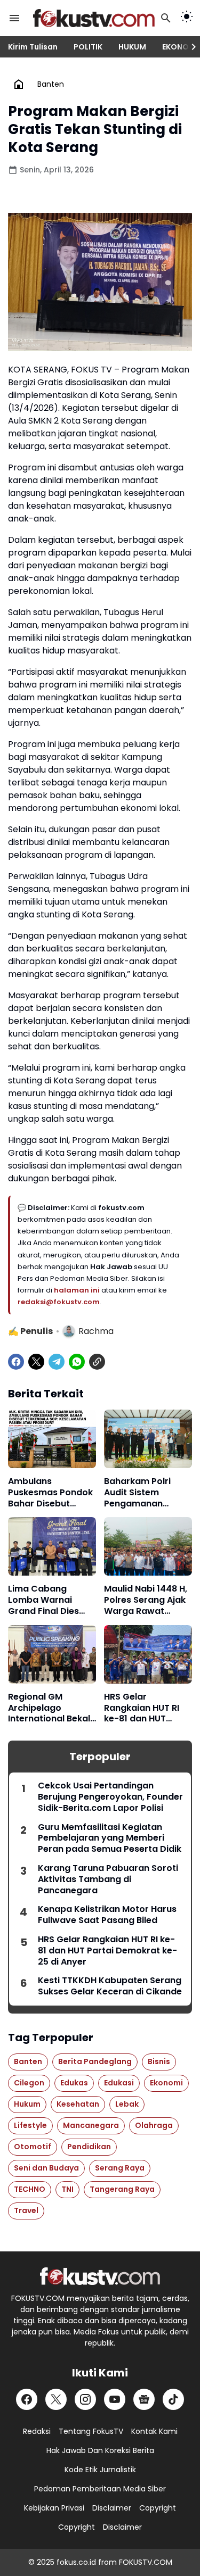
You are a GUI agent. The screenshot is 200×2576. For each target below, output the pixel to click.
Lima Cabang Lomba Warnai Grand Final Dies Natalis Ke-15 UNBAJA (43, 1600)
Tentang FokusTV (91, 2431)
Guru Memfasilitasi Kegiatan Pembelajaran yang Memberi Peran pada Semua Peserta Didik (110, 1838)
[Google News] (144, 2399)
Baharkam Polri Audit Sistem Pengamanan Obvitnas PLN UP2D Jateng (145, 1493)
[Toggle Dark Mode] (187, 18)
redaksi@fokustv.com (59, 1302)
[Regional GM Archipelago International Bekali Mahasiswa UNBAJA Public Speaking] (52, 1654)
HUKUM (132, 47)
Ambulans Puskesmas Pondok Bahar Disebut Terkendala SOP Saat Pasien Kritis (50, 1493)
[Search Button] (166, 18)
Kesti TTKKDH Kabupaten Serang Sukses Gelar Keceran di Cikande (110, 1986)
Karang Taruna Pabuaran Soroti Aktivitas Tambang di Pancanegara (108, 1879)
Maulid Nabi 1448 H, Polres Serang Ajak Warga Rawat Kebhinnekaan (146, 1600)
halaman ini (78, 1290)
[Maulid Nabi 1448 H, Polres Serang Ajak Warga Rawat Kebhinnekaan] (148, 1546)
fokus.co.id (76, 2562)
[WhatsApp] (77, 1362)
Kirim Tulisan (33, 47)
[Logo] (100, 2276)
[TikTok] (173, 2399)
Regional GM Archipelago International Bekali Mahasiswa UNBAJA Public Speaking (51, 1708)
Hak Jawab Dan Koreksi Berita (100, 2450)
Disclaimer (112, 2508)
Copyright (158, 2508)
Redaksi (37, 2431)
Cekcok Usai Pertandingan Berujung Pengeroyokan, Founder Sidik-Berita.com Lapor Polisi (110, 1797)
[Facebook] (16, 1362)
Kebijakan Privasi (54, 2508)
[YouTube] (115, 2399)
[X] (36, 1362)
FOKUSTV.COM (146, 2562)
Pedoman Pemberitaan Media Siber (100, 2489)
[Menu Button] (14, 18)
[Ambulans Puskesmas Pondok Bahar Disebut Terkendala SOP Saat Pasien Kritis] (52, 1439)
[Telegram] (57, 1362)
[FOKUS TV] (94, 18)
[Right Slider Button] (189, 47)
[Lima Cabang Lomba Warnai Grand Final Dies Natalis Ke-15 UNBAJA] (52, 1546)
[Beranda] (19, 84)
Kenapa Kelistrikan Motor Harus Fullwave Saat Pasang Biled (107, 1915)
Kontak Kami (154, 2431)
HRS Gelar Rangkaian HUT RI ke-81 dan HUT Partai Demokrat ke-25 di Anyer (142, 1708)
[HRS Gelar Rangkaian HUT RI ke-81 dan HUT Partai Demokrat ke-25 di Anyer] (148, 1654)
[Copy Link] (97, 1362)
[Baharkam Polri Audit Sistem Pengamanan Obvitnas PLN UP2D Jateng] (148, 1439)
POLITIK (88, 47)
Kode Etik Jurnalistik (100, 2470)
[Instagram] (85, 2399)
